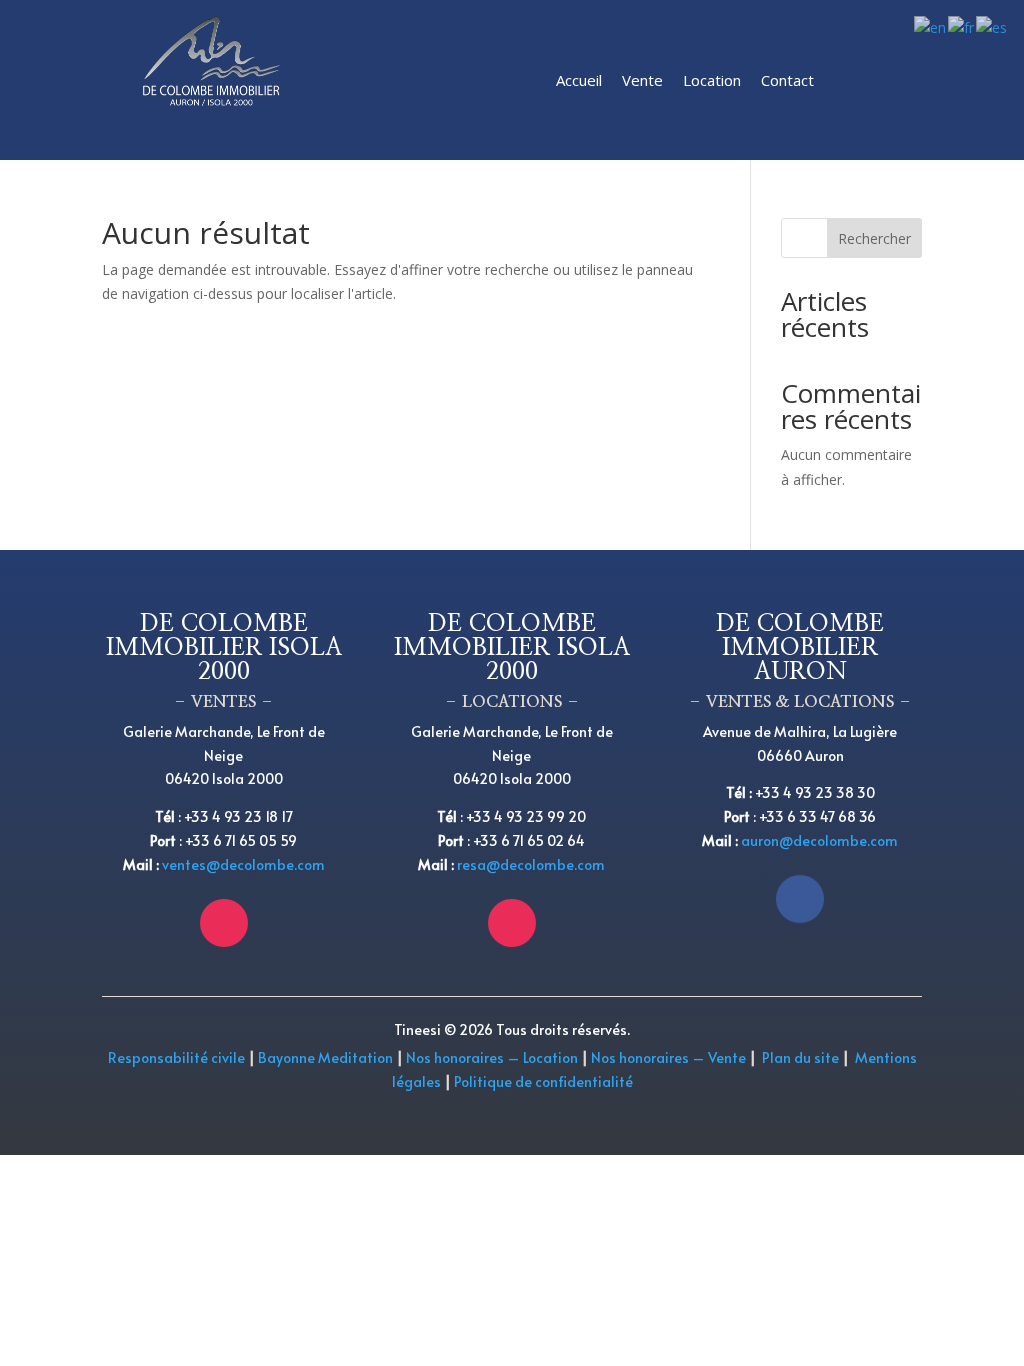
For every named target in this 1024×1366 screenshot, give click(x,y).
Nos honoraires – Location (492, 1057)
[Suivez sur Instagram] (224, 923)
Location (712, 80)
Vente (642, 80)
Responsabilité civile (176, 1057)
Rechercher (874, 238)
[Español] (992, 26)
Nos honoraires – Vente (670, 1057)
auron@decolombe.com (819, 840)
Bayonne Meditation (324, 1057)
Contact (787, 80)
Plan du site (800, 1057)
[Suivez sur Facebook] (800, 899)
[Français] (962, 26)
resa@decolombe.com (531, 864)
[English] (931, 26)
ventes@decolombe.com (243, 864)
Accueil (579, 80)
